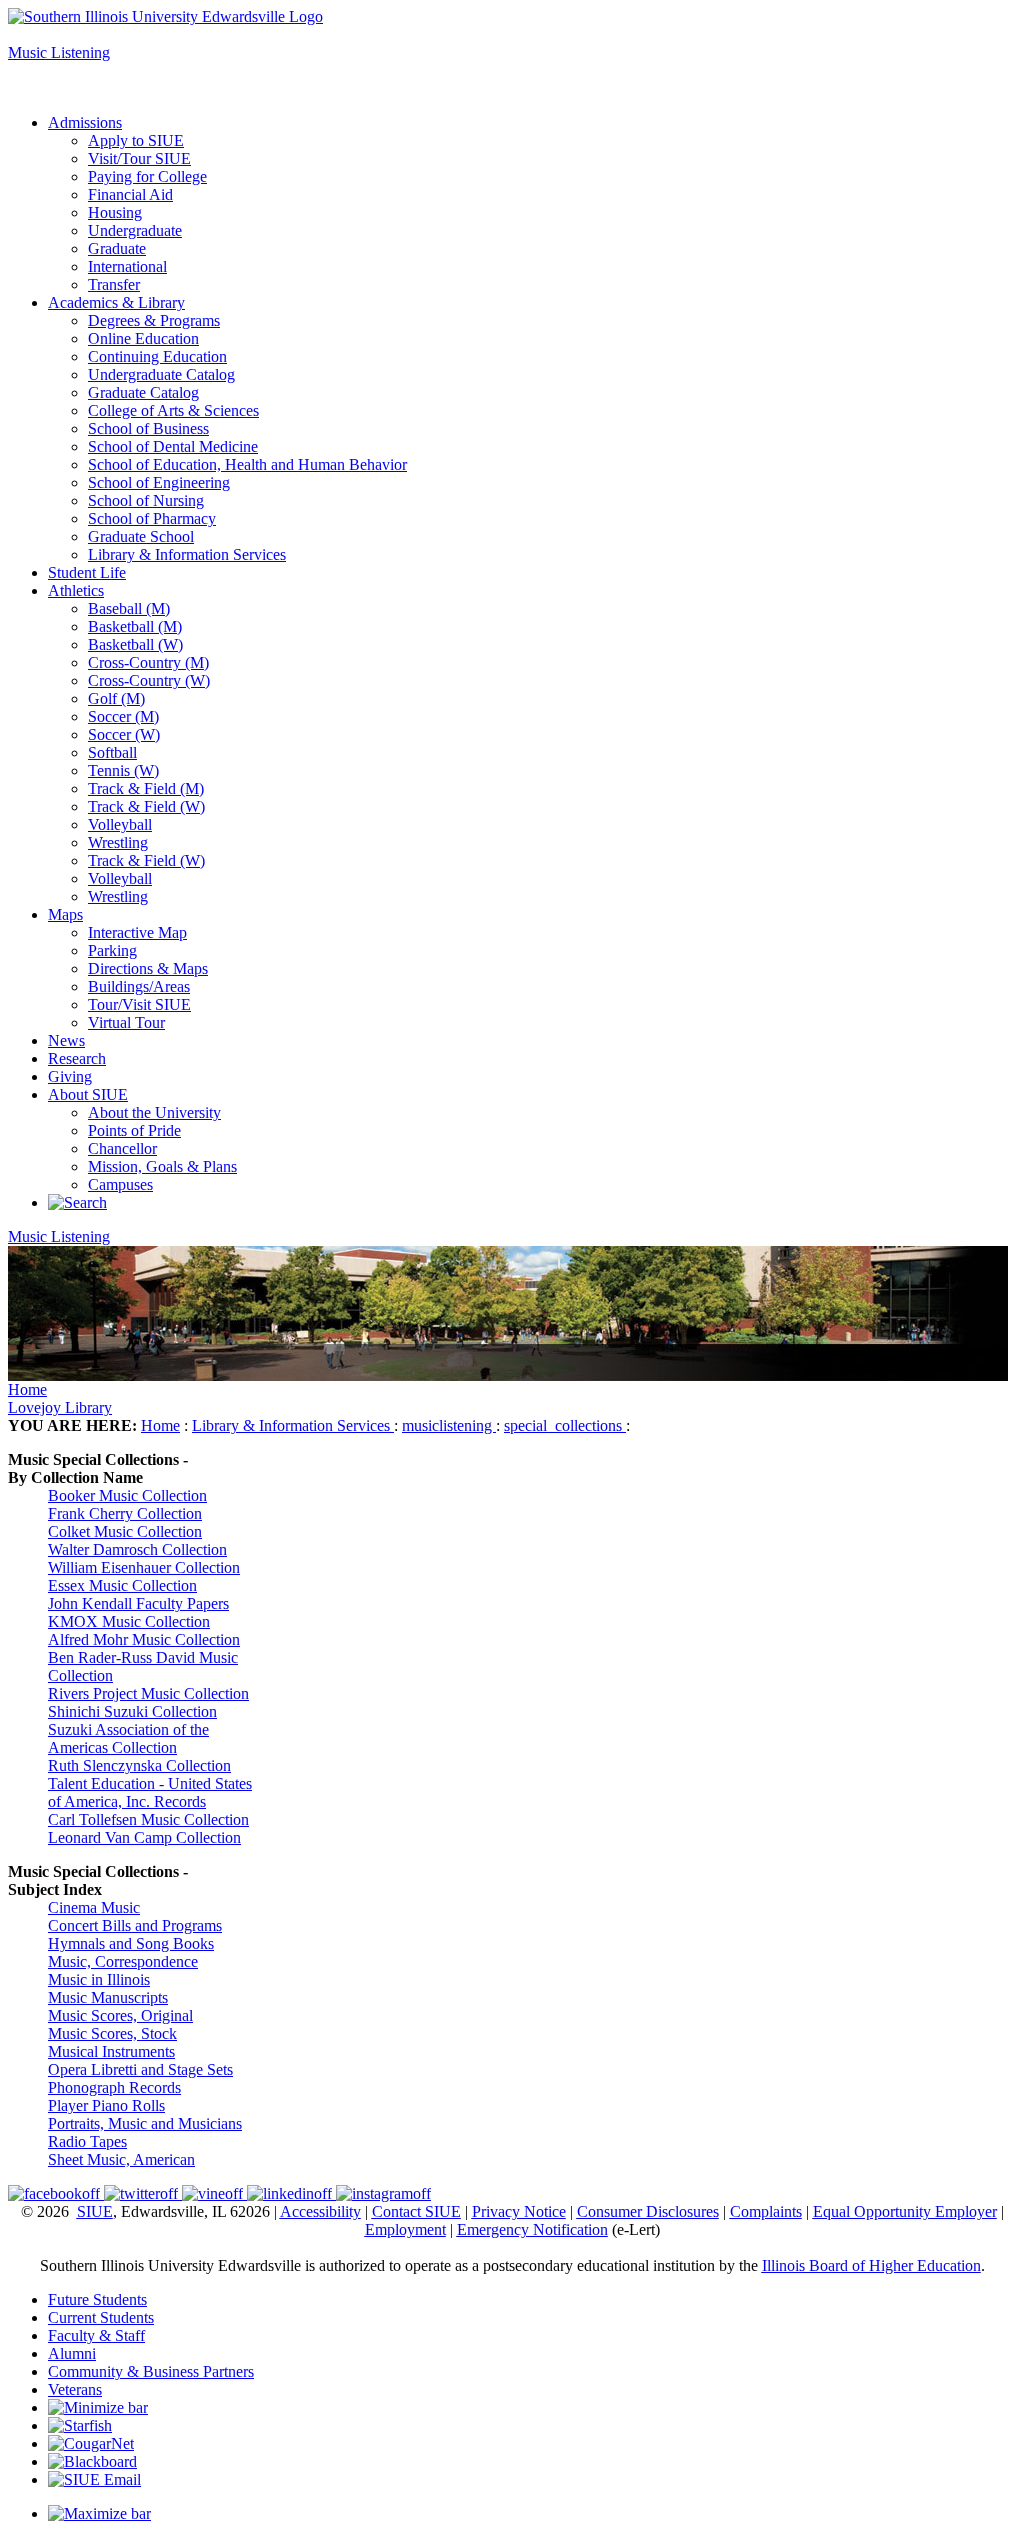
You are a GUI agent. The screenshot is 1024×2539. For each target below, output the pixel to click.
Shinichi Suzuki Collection (132, 1711)
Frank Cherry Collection (125, 1513)
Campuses (120, 1184)
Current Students (101, 2317)
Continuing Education (157, 356)
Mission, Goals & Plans (162, 1166)
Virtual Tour (126, 1022)
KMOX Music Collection (129, 1621)
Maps (65, 914)
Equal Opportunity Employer (905, 2211)
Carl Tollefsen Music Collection (148, 1819)
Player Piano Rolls (106, 2105)
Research (77, 1058)
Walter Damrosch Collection (137, 1549)
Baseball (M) (129, 608)
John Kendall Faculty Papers (138, 1603)
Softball (112, 752)
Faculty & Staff (96, 2335)
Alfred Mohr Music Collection (144, 1639)
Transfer (114, 284)
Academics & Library (116, 302)
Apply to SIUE (56, 34)
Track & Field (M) (146, 788)
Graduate (117, 248)
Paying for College (147, 176)
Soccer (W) (124, 734)
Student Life (87, 572)
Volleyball (120, 824)
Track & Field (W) (146, 806)
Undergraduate (135, 230)
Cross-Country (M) (148, 662)
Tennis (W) (123, 770)
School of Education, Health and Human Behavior (247, 464)
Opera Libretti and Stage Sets (140, 2069)
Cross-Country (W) (149, 680)
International (127, 266)
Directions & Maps (148, 968)
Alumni (72, 2353)
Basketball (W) (135, 644)
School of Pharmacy (152, 518)
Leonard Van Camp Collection (144, 1837)
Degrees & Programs (154, 320)
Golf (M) (116, 698)
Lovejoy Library (60, 1407)
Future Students (97, 2299)
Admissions (85, 122)
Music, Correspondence (123, 1961)
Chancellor (122, 1148)
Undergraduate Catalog (161, 374)
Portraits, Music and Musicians (145, 2123)
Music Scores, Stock (112, 2033)
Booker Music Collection (127, 1495)
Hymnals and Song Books (131, 1943)
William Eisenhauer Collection (144, 1567)
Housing (115, 212)
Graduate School (141, 536)
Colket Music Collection (125, 1531)
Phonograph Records (114, 2087)
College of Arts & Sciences (173, 410)
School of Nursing (146, 500)
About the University (154, 1112)
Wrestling (118, 842)
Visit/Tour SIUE (139, 158)
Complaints (766, 2211)
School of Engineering (159, 482)
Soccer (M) (123, 716)
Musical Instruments (111, 2051)
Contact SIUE (416, 2211)
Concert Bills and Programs (135, 1925)
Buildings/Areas (139, 986)
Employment (405, 2229)
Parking (112, 950)
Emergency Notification (532, 2229)
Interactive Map (137, 932)
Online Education (143, 338)
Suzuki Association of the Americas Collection (128, 1738)
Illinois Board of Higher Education (871, 2265)
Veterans (75, 2389)
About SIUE (88, 1094)
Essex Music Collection (122, 1585)
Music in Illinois (99, 1979)
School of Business (148, 428)
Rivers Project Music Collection (148, 1693)
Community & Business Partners (151, 2371)
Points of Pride (134, 1130)
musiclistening (449, 1425)
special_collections (565, 1425)
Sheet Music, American (121, 2159)
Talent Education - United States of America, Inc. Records (150, 1792)
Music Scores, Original (120, 2015)
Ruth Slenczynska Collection (139, 1765)
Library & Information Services (187, 554)
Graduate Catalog (143, 392)
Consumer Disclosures (648, 2211)
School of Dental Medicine (173, 446)
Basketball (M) (135, 626)
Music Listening (59, 52)
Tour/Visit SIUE (139, 1004)
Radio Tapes (87, 2141)
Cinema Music (94, 1907)
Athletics (76, 590)
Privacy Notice (519, 2211)
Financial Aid (130, 194)
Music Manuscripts (108, 1997)
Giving (70, 1076)
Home (27, 1389)
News (66, 1040)
